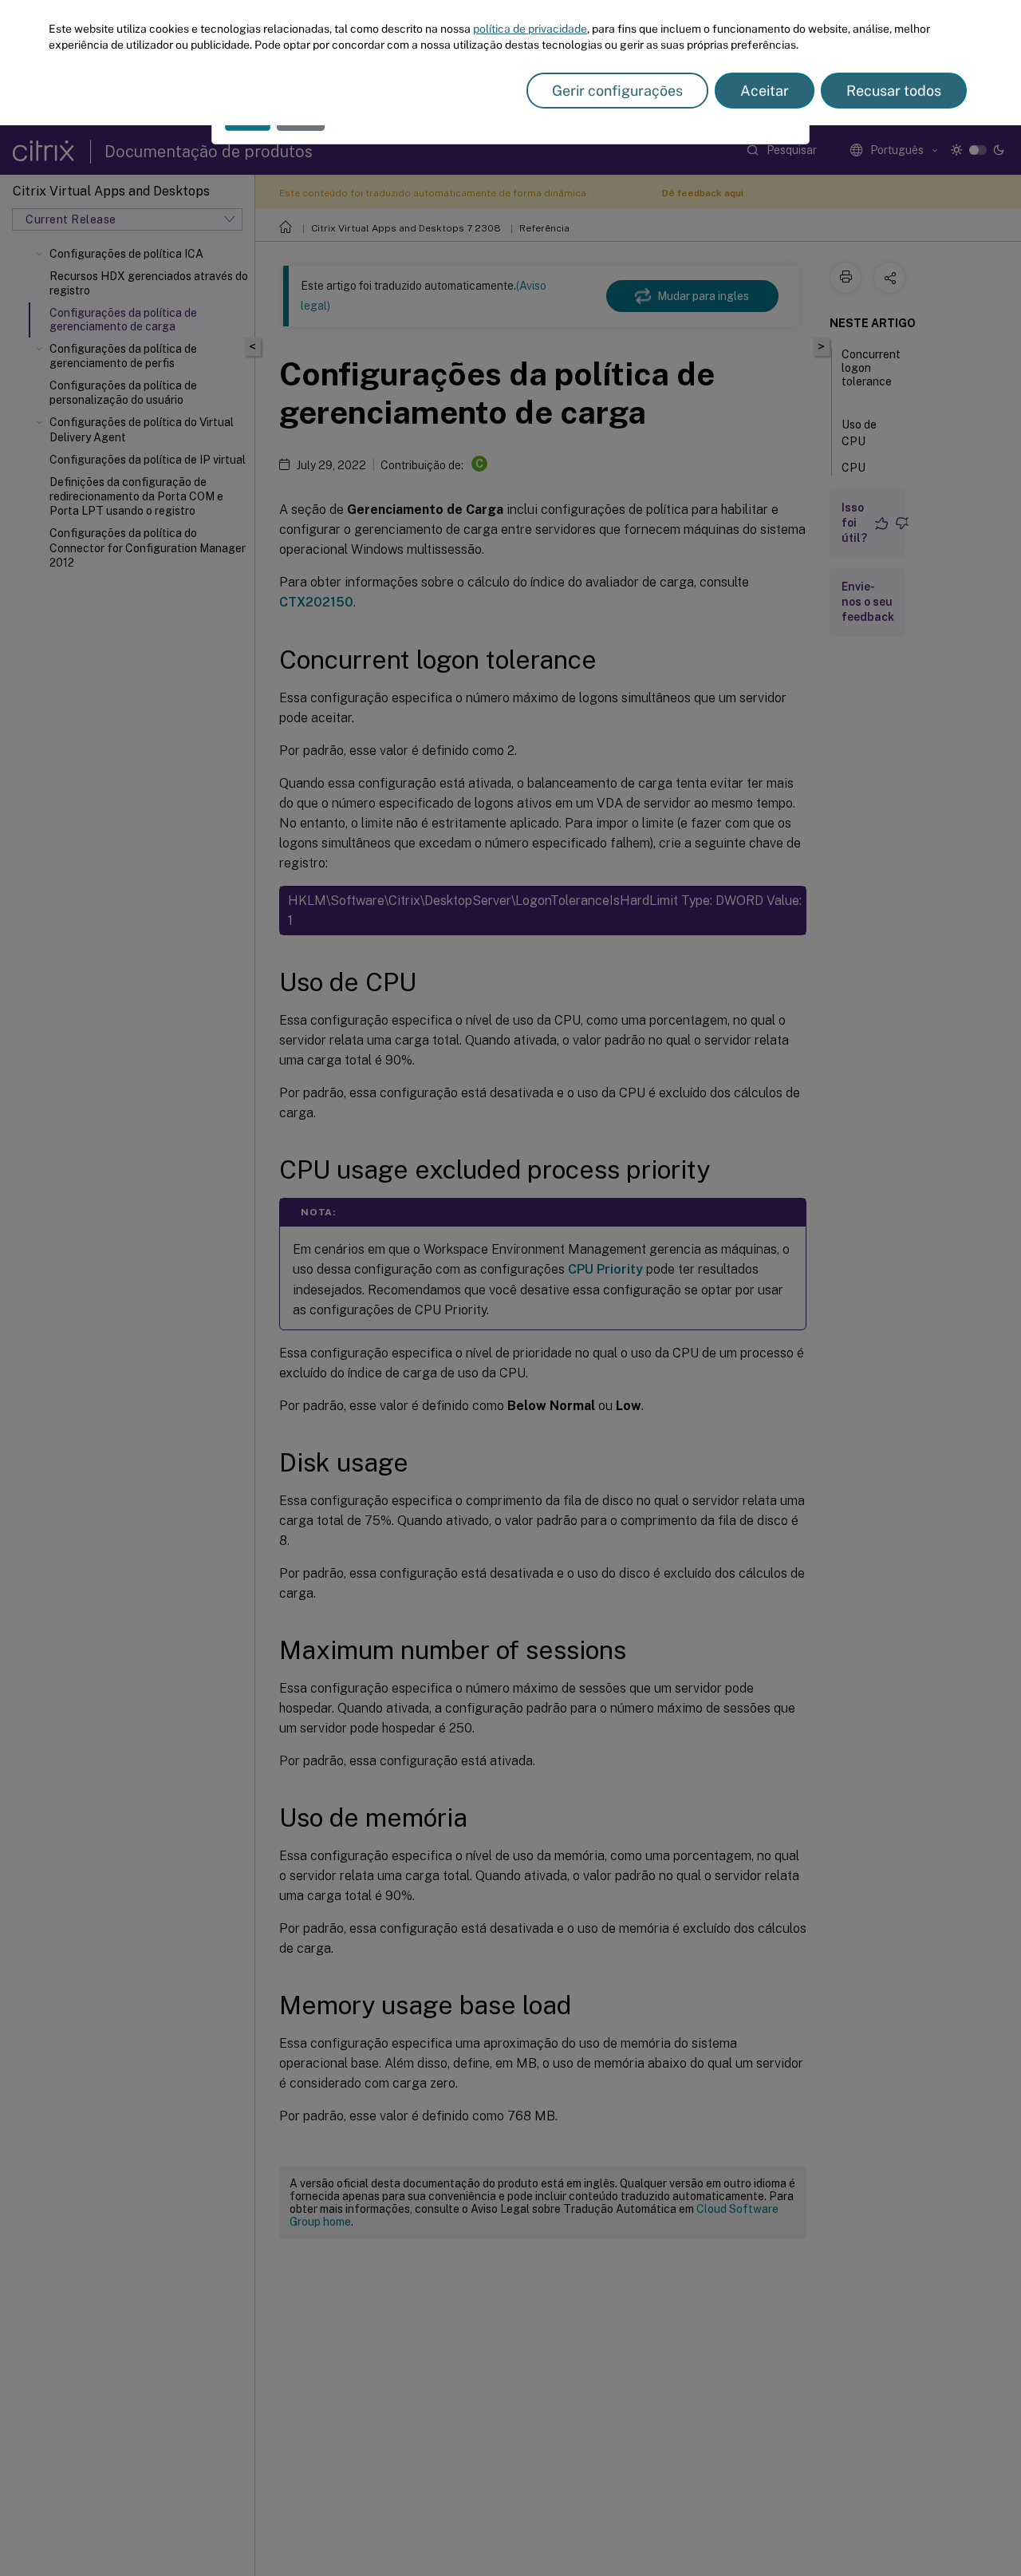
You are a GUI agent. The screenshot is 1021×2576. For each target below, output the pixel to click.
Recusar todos (894, 91)
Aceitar (765, 91)
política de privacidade (530, 29)
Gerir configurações (617, 91)
